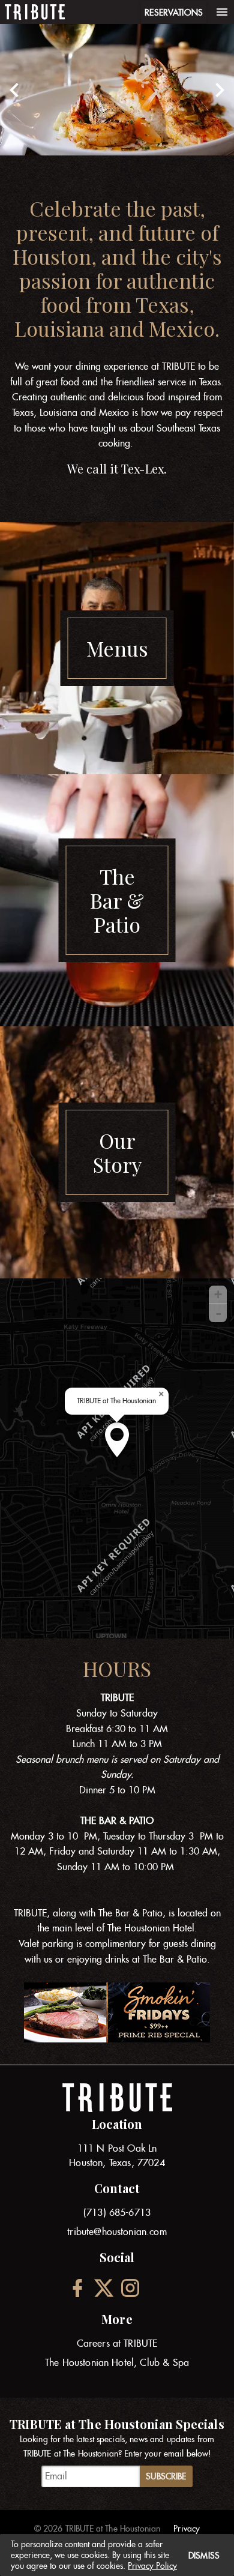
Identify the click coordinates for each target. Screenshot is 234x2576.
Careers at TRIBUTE (117, 2343)
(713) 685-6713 (117, 2213)
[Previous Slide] (14, 90)
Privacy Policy (152, 2566)
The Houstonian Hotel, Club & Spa (117, 2363)
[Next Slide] (220, 90)
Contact (117, 2188)
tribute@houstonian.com (117, 2232)
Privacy (187, 2529)
